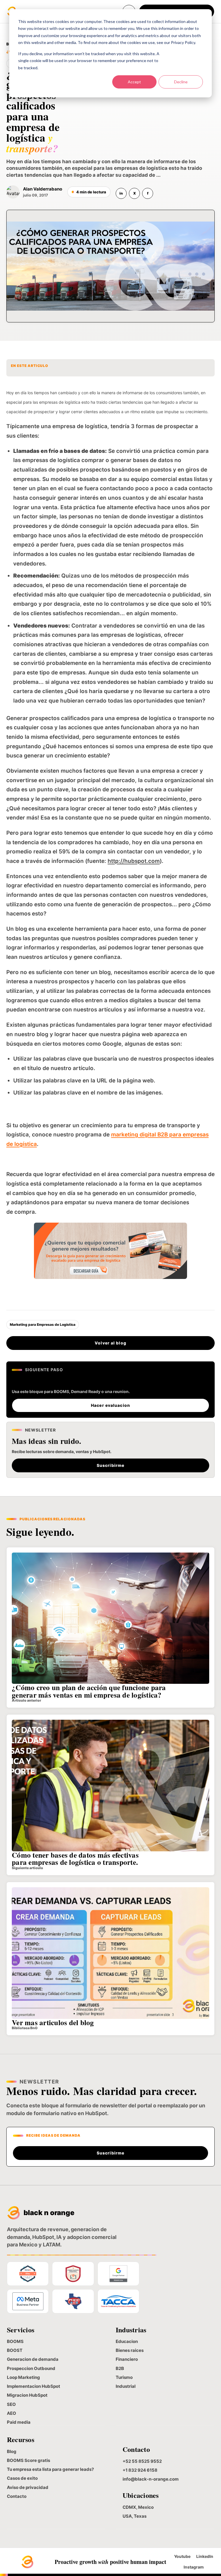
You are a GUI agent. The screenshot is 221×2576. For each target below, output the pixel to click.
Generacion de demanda (33, 2359)
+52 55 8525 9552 (142, 2461)
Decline (181, 82)
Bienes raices (130, 2350)
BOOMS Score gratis (28, 2460)
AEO (12, 2413)
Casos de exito (22, 2478)
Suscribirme (110, 1465)
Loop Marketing (23, 2377)
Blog (12, 2451)
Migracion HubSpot (27, 2395)
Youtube (182, 2556)
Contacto (17, 2496)
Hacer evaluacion (110, 1405)
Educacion (127, 2341)
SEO (11, 2404)
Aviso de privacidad (28, 2487)
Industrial (126, 2386)
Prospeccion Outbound (31, 2368)
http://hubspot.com (134, 861)
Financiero (127, 2359)
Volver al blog (110, 1343)
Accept (134, 82)
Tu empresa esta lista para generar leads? (50, 2469)
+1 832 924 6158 (140, 2470)
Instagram (194, 2567)
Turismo (124, 2377)
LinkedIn (205, 2556)
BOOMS (15, 2341)
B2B (120, 2368)
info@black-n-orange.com (151, 2479)
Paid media (19, 2422)
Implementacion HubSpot (34, 2386)
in (121, 193)
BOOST (15, 2350)
